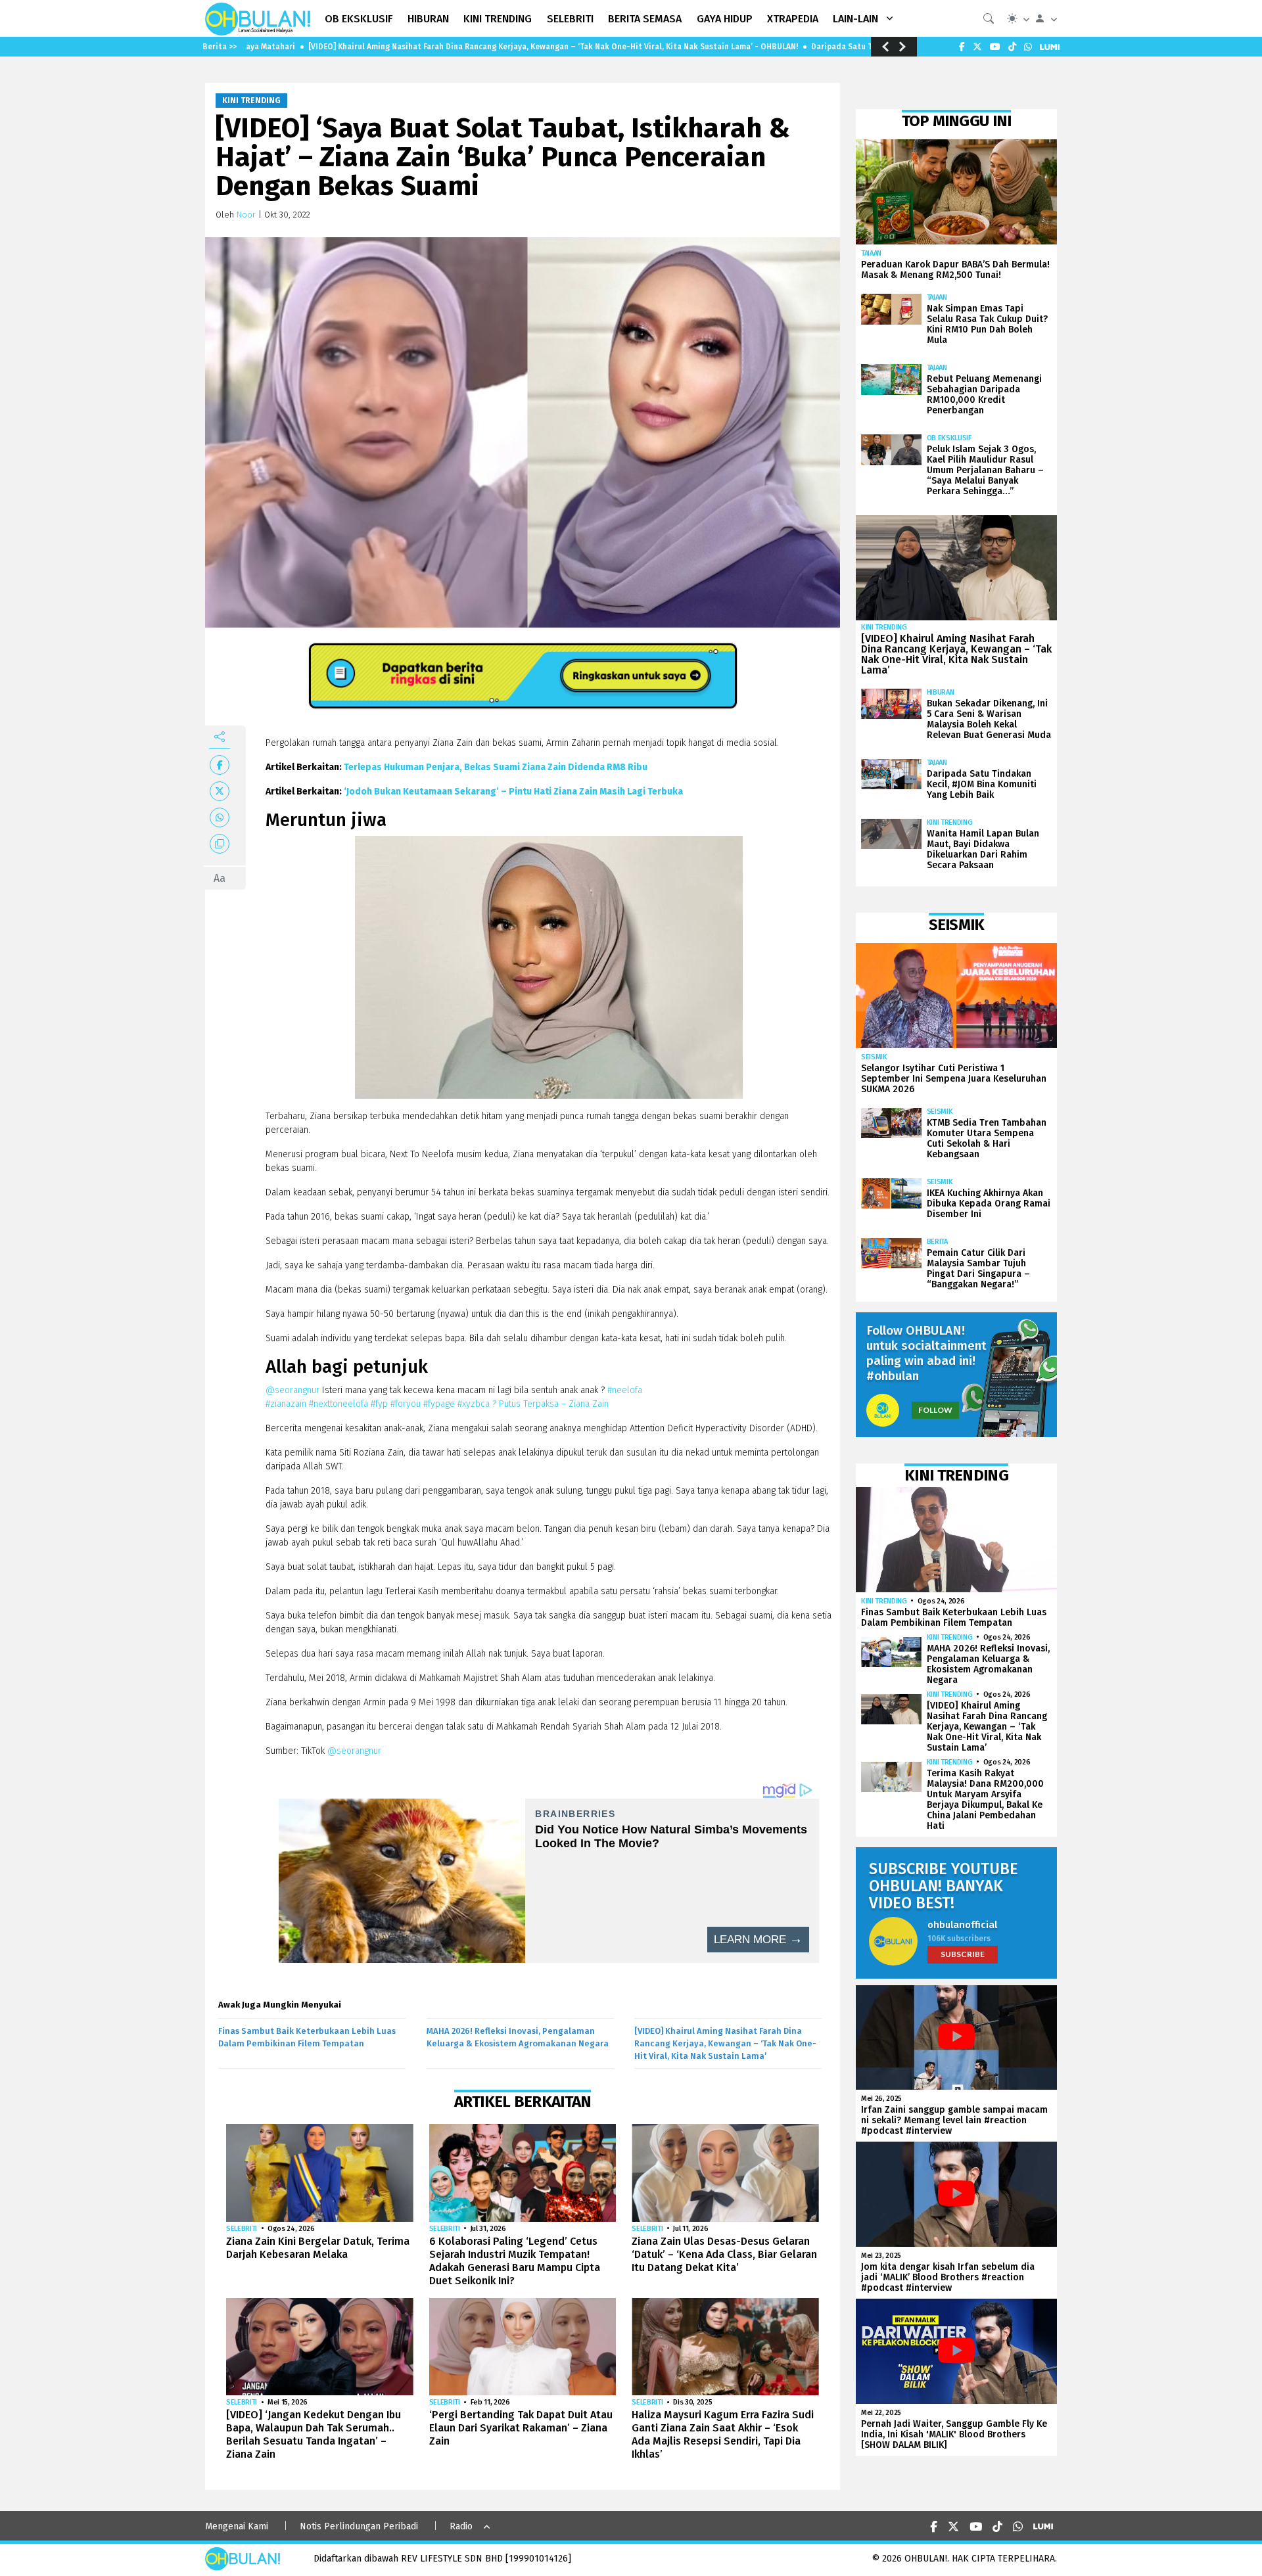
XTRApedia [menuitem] (793, 19)
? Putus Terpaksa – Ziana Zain (550, 1404)
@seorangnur (292, 1390)
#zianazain (286, 1404)
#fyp (379, 1404)
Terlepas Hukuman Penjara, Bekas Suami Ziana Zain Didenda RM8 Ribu (496, 767)
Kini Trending (251, 101)
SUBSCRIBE (963, 1954)
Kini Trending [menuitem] (498, 19)
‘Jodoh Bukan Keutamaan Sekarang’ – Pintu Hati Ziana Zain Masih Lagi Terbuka (513, 792)
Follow (935, 1410)
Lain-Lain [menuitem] (855, 19)
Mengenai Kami (237, 2526)
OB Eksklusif (949, 438)
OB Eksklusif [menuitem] (359, 19)
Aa (220, 878)
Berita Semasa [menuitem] (645, 19)
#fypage (439, 1404)
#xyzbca (474, 1404)
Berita (937, 1242)
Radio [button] (461, 2526)
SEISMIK (874, 1057)
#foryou (406, 1404)
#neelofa (625, 1390)
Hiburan (941, 692)
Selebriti (242, 2229)
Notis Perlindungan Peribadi (359, 2526)
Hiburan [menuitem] (428, 19)
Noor (246, 215)
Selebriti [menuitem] (570, 19)
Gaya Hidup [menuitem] (725, 19)
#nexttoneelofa (339, 1404)
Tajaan (871, 253)
